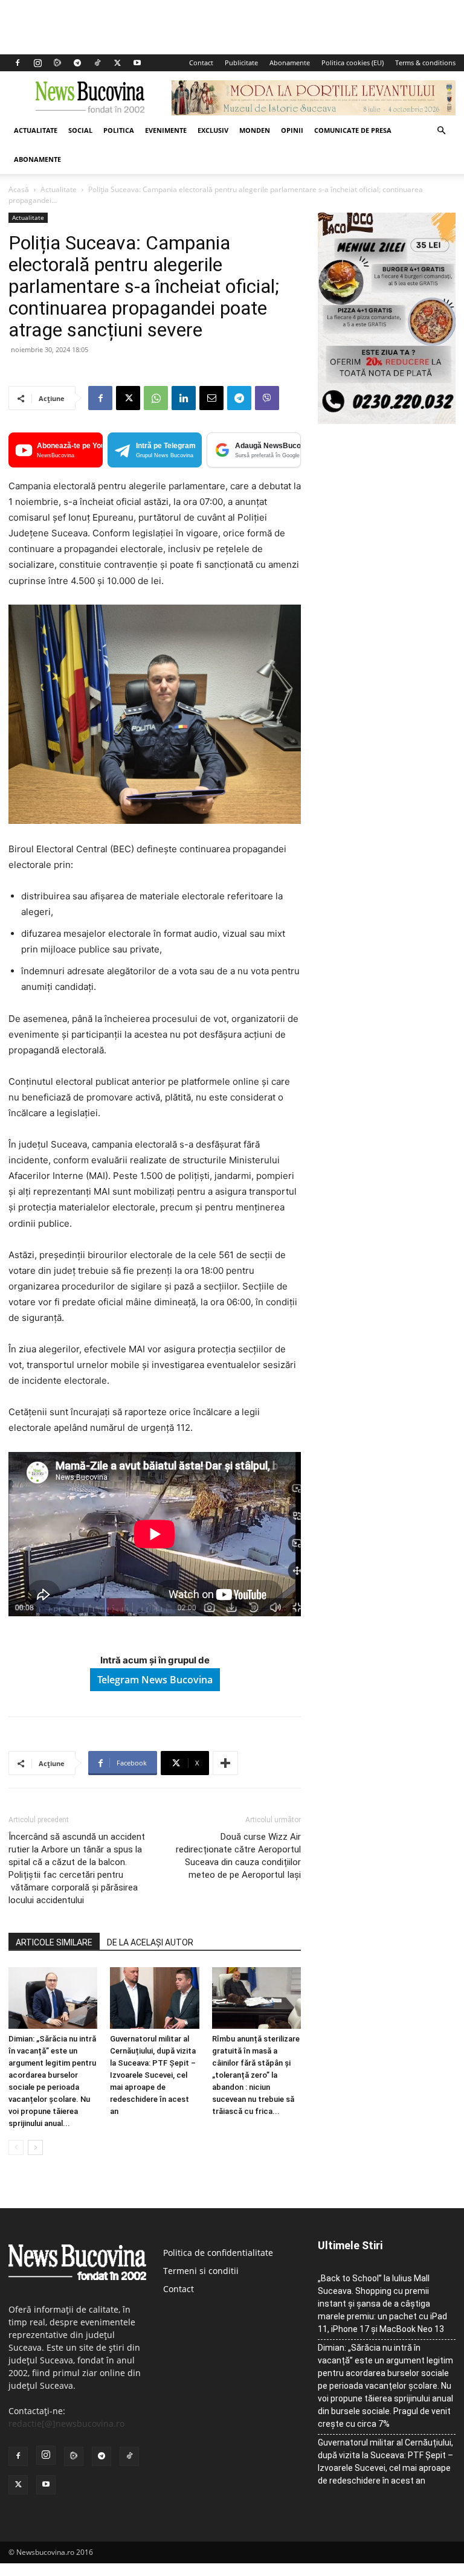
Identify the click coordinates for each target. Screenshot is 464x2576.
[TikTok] (97, 63)
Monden (255, 130)
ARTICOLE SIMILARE (54, 1942)
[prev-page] (16, 2147)
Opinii (292, 130)
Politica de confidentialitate (218, 2253)
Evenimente (166, 130)
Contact (201, 63)
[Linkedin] (184, 398)
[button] (441, 131)
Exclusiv (213, 130)
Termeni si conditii (201, 2271)
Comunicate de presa (353, 130)
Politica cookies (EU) (353, 63)
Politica (119, 130)
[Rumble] (57, 63)
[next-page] (35, 2147)
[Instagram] (37, 63)
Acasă (19, 189)
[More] (225, 1763)
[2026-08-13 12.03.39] (387, 421)
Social (80, 130)
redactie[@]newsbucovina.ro (66, 2423)
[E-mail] (211, 398)
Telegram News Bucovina (155, 1680)
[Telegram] (77, 63)
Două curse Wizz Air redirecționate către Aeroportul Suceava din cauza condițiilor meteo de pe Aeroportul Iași (238, 1856)
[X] (117, 63)
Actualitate (36, 130)
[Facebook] (18, 63)
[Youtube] (137, 63)
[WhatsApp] (156, 398)
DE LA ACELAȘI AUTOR (150, 1942)
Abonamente (290, 63)
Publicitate (241, 63)
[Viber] (267, 398)
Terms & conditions (425, 63)
